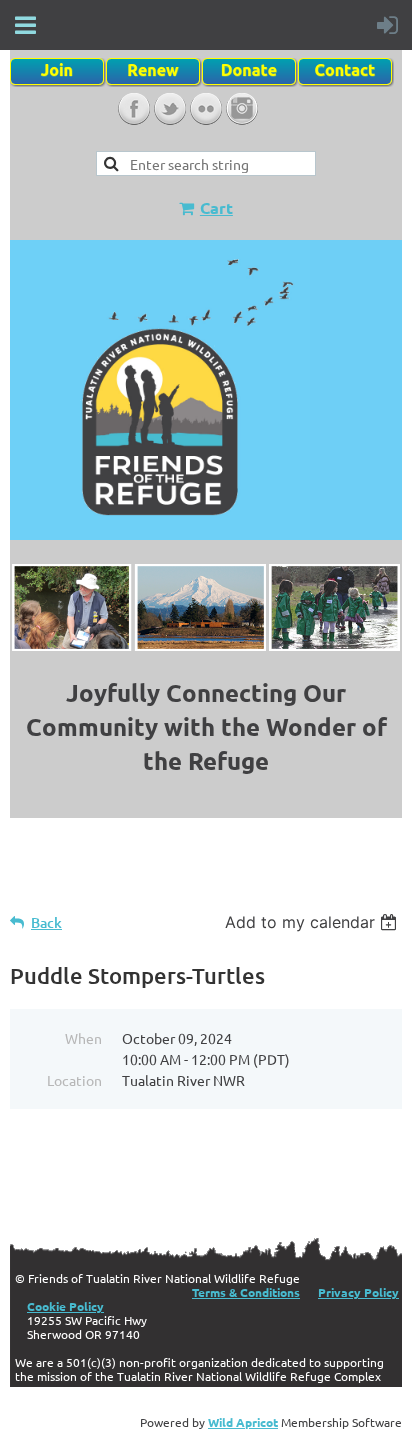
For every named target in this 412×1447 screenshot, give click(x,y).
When (83, 1038)
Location (74, 1080)
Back (46, 922)
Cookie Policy (65, 1306)
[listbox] (313, 922)
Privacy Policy (358, 1292)
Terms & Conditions (246, 1292)
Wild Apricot (243, 1422)
